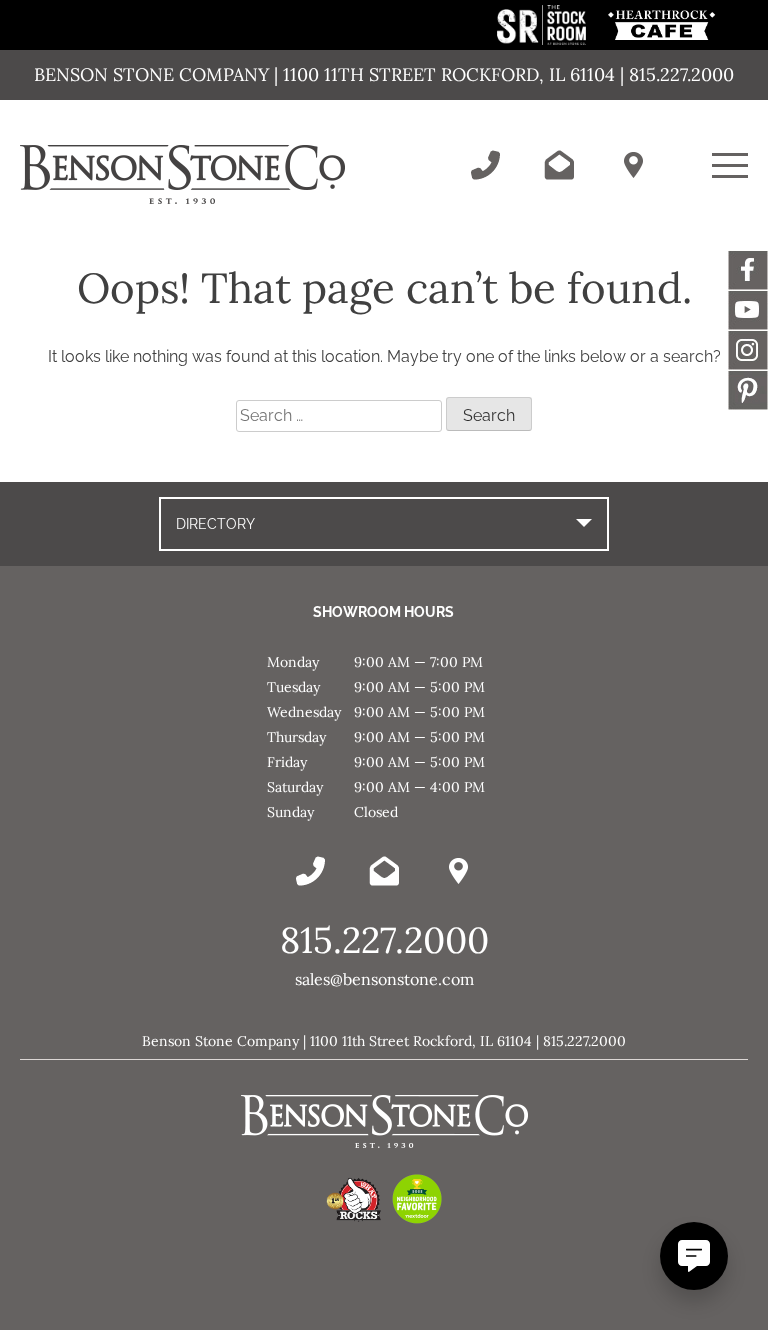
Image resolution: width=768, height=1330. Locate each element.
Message (748, 390)
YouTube (748, 310)
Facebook (748, 270)
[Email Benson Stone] (559, 165)
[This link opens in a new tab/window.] (543, 39)
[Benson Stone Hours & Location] (633, 165)
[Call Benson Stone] (485, 165)
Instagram (748, 350)
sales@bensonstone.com (384, 979)
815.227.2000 (384, 940)
